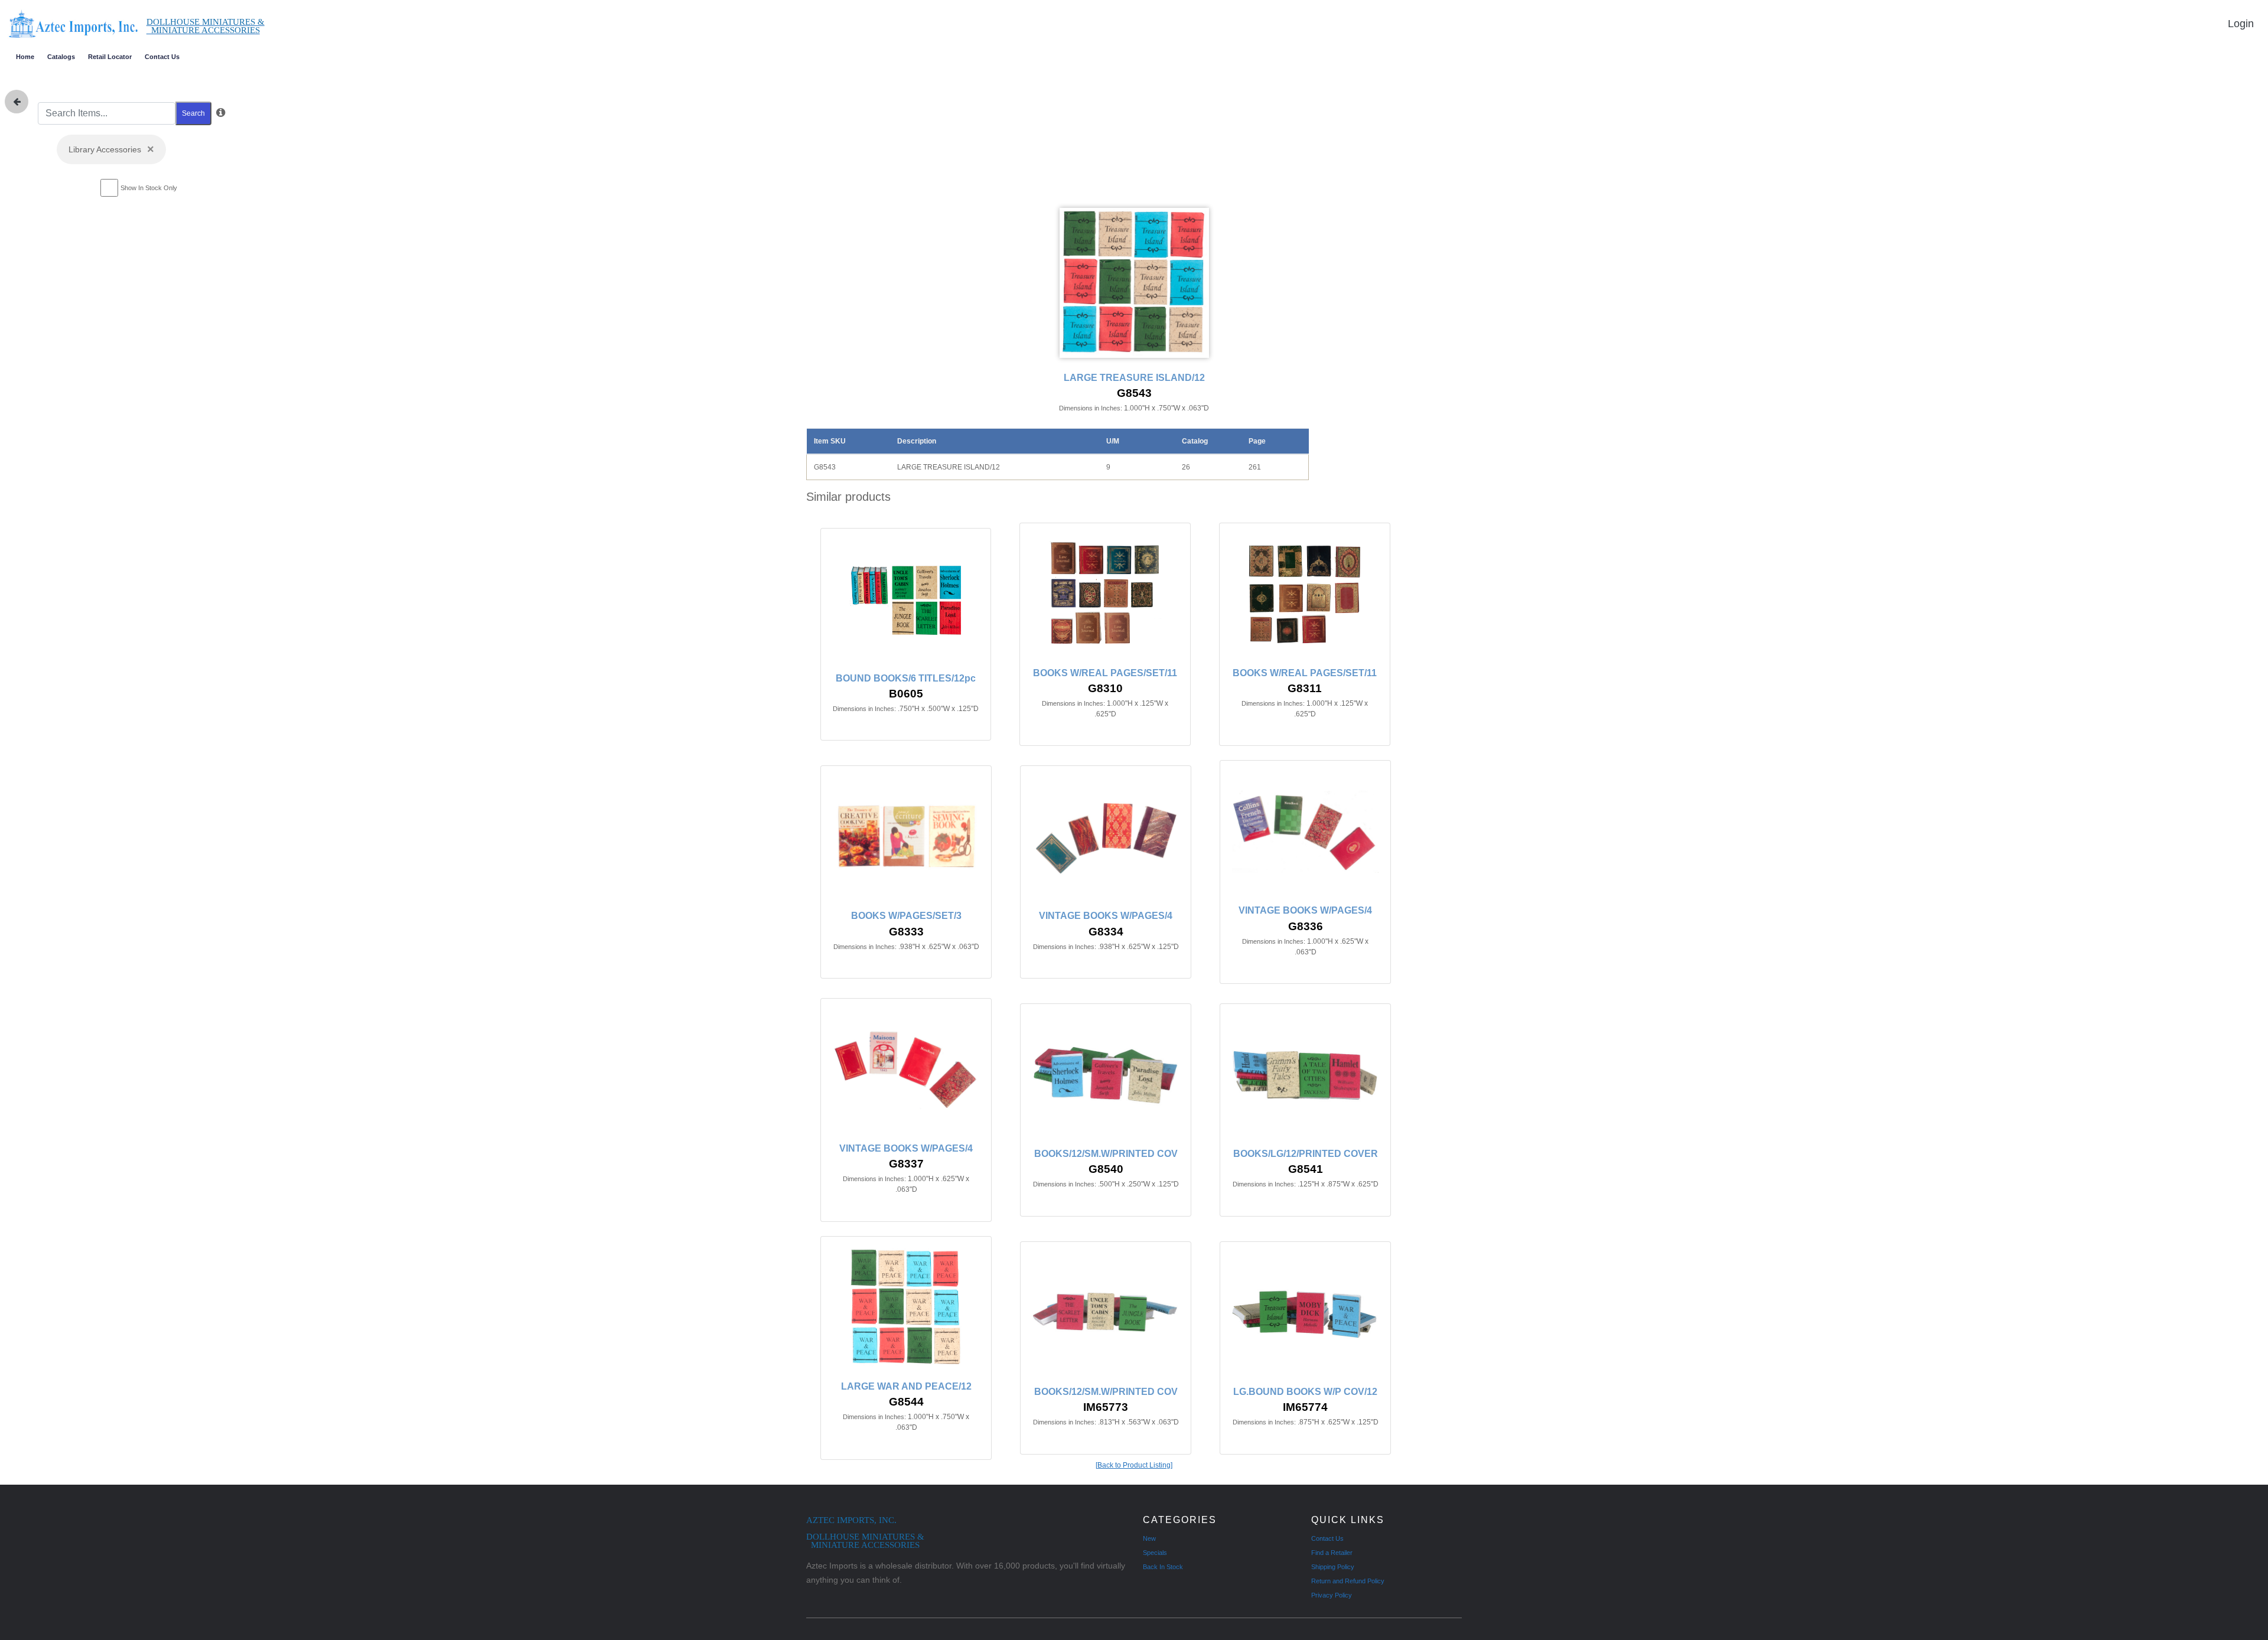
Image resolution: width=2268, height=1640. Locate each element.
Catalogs (61, 57)
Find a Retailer (1332, 1553)
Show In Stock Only (149, 188)
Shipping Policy (1333, 1567)
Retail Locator (110, 57)
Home (25, 57)
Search (193, 113)
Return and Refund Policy (1348, 1581)
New (1149, 1538)
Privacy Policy (1332, 1595)
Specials (1155, 1553)
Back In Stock (1163, 1567)
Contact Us (162, 57)
